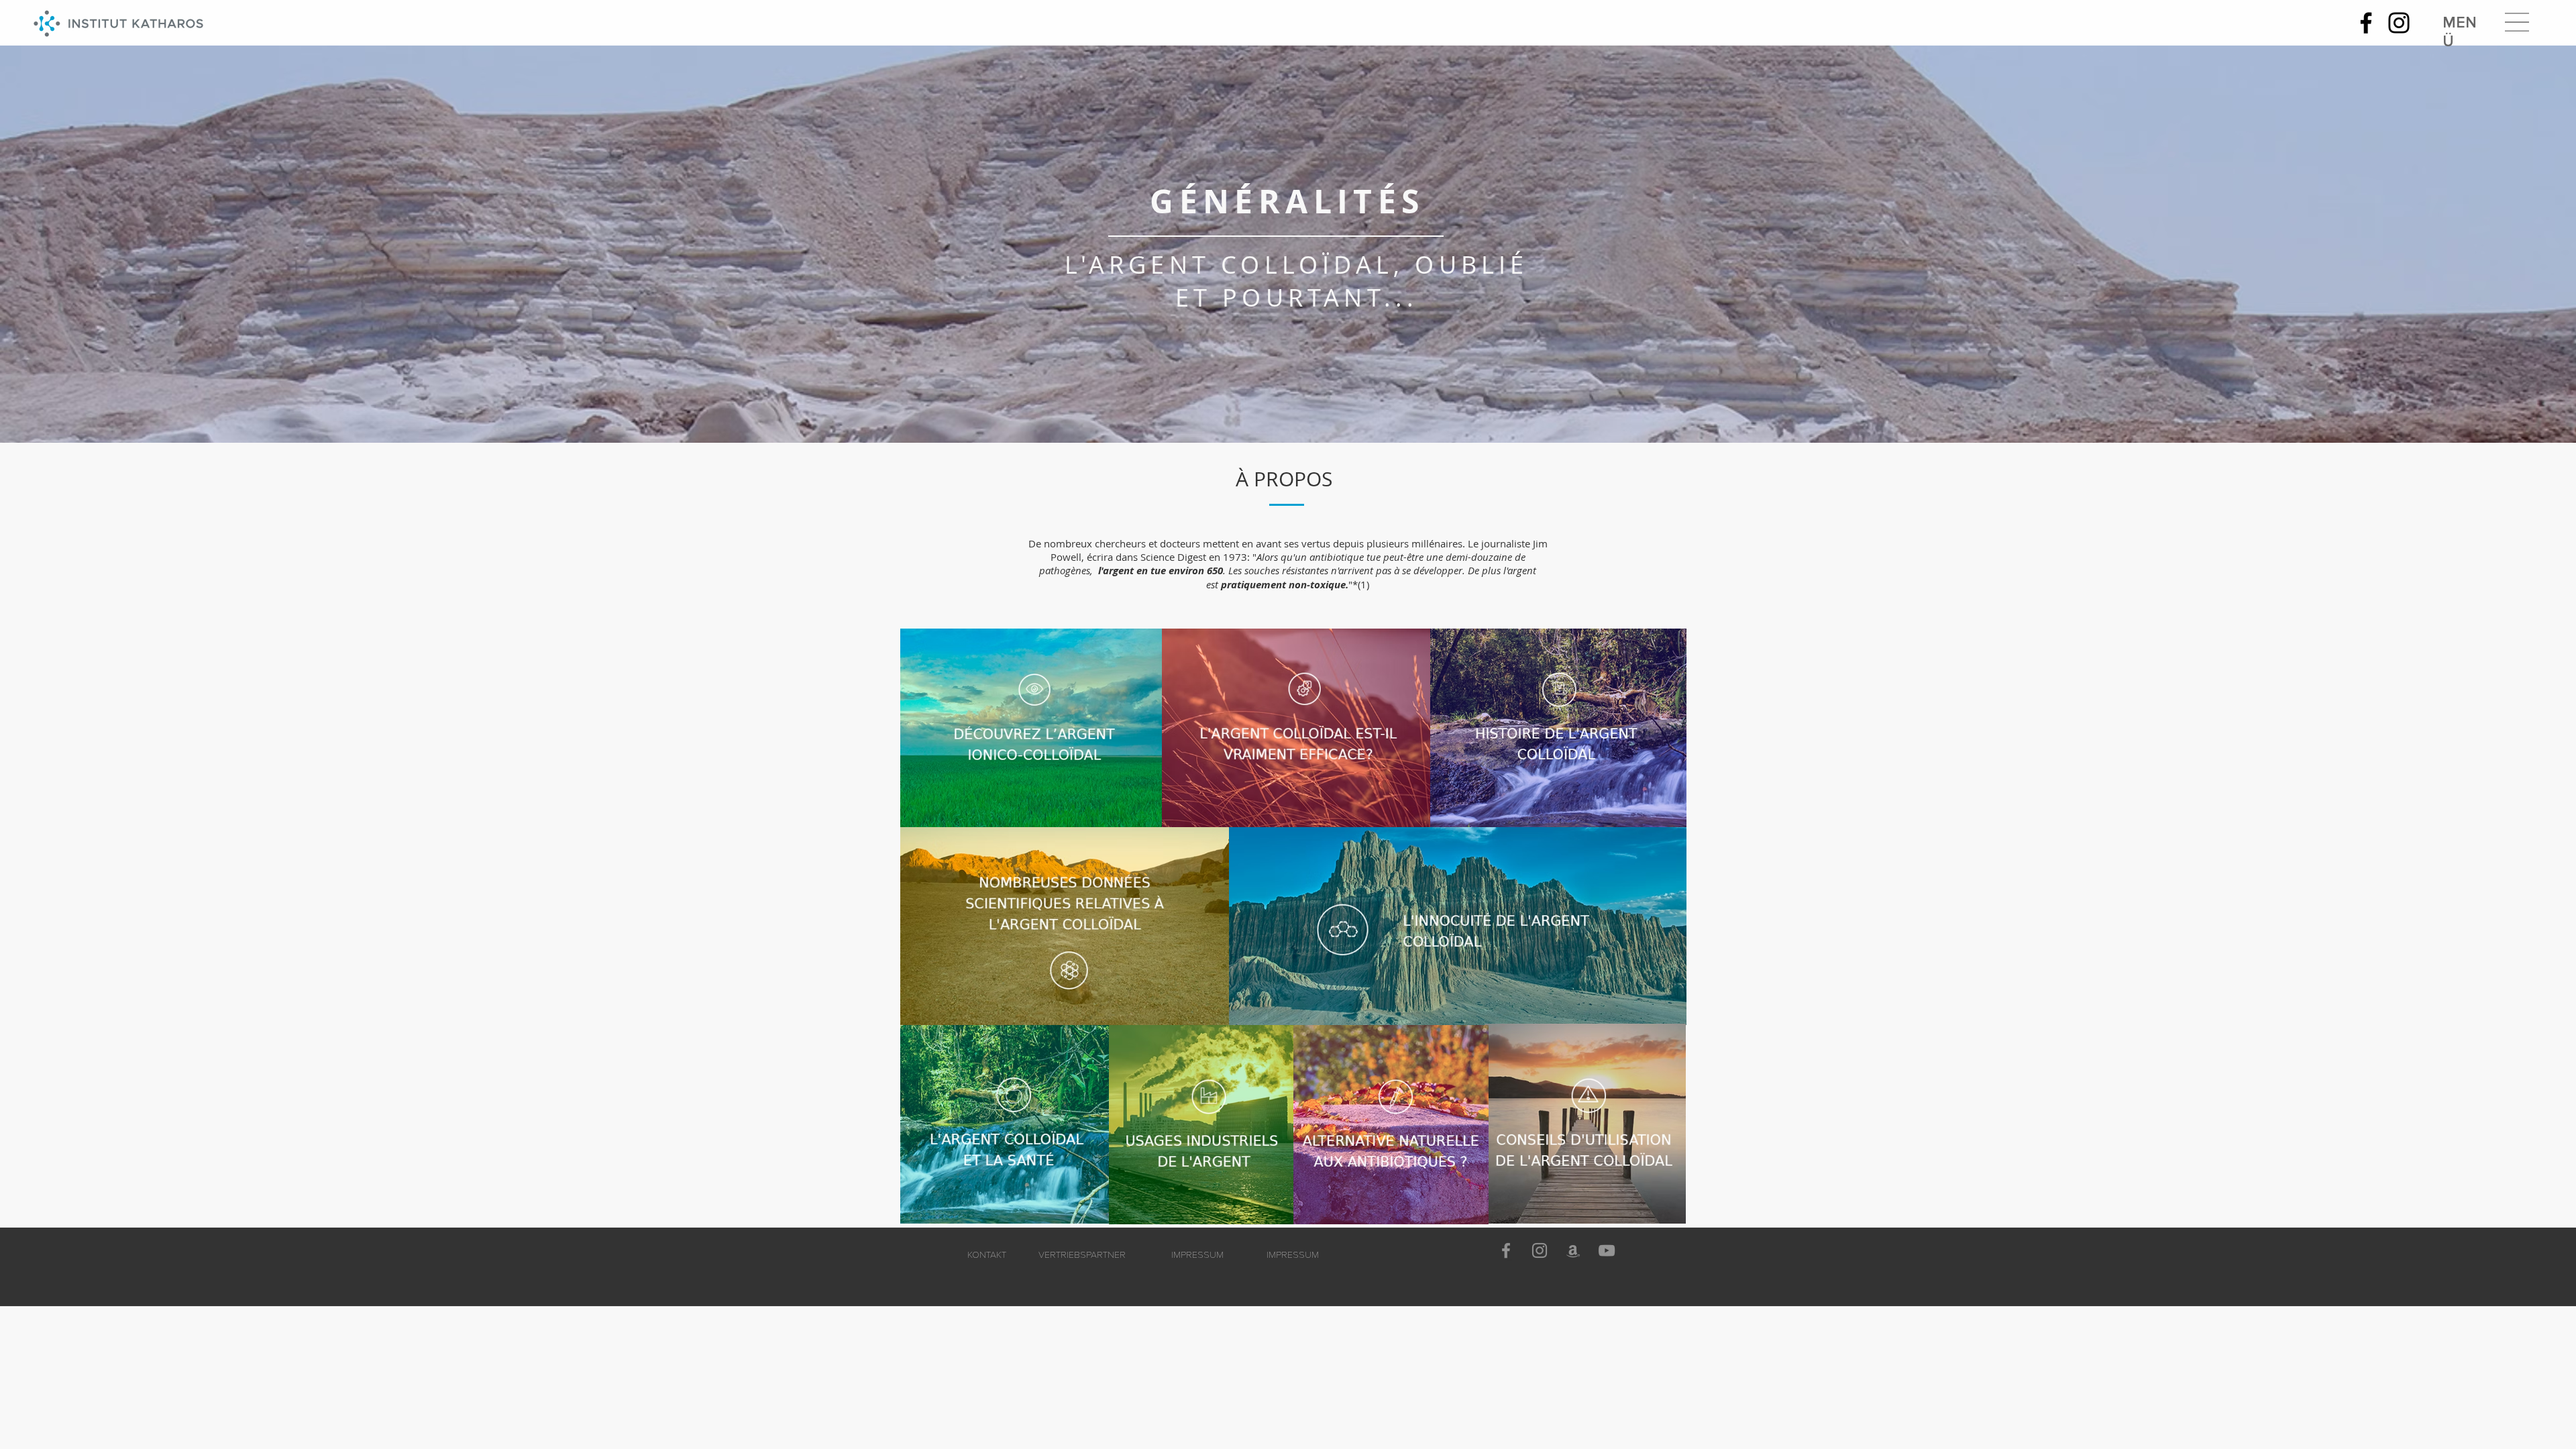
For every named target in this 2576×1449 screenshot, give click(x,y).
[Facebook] (2366, 23)
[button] (2517, 22)
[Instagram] (2399, 23)
